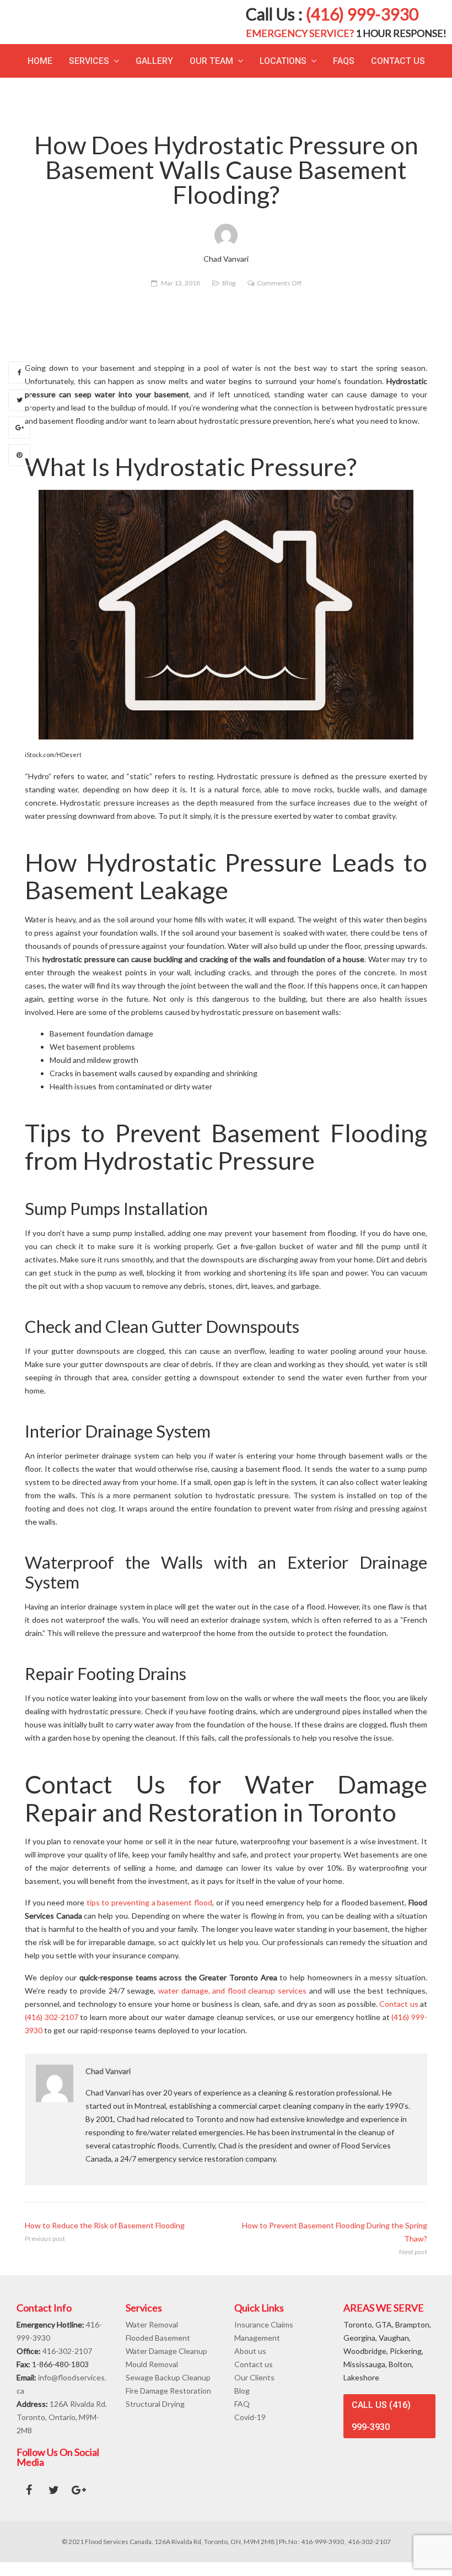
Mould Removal (152, 2378)
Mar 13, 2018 (181, 297)
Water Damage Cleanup (166, 2365)
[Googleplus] (19, 441)
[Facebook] (19, 386)
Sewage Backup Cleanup (168, 2391)
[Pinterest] (19, 469)
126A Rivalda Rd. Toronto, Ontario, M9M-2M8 (62, 2431)
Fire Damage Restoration (168, 2404)
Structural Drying (155, 2418)
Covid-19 (250, 2431)
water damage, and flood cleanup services (232, 2004)
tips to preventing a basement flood (149, 1917)
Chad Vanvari (108, 2085)
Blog (229, 297)
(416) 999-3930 (362, 21)
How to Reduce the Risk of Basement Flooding (105, 2239)
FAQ (242, 2418)
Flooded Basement (158, 2351)
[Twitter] (19, 414)
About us (250, 2365)
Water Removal (152, 2338)
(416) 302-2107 (52, 2031)
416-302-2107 (67, 2365)
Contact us (400, 2018)
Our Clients (254, 2391)
